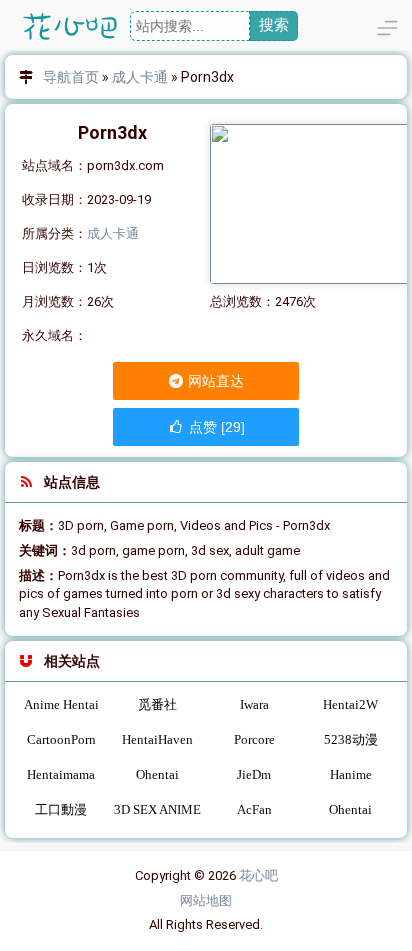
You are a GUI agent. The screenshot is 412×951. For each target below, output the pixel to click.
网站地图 (206, 900)
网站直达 (214, 381)
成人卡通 (140, 77)
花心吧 (258, 875)
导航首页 (71, 77)
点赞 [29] (215, 427)
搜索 (274, 24)
